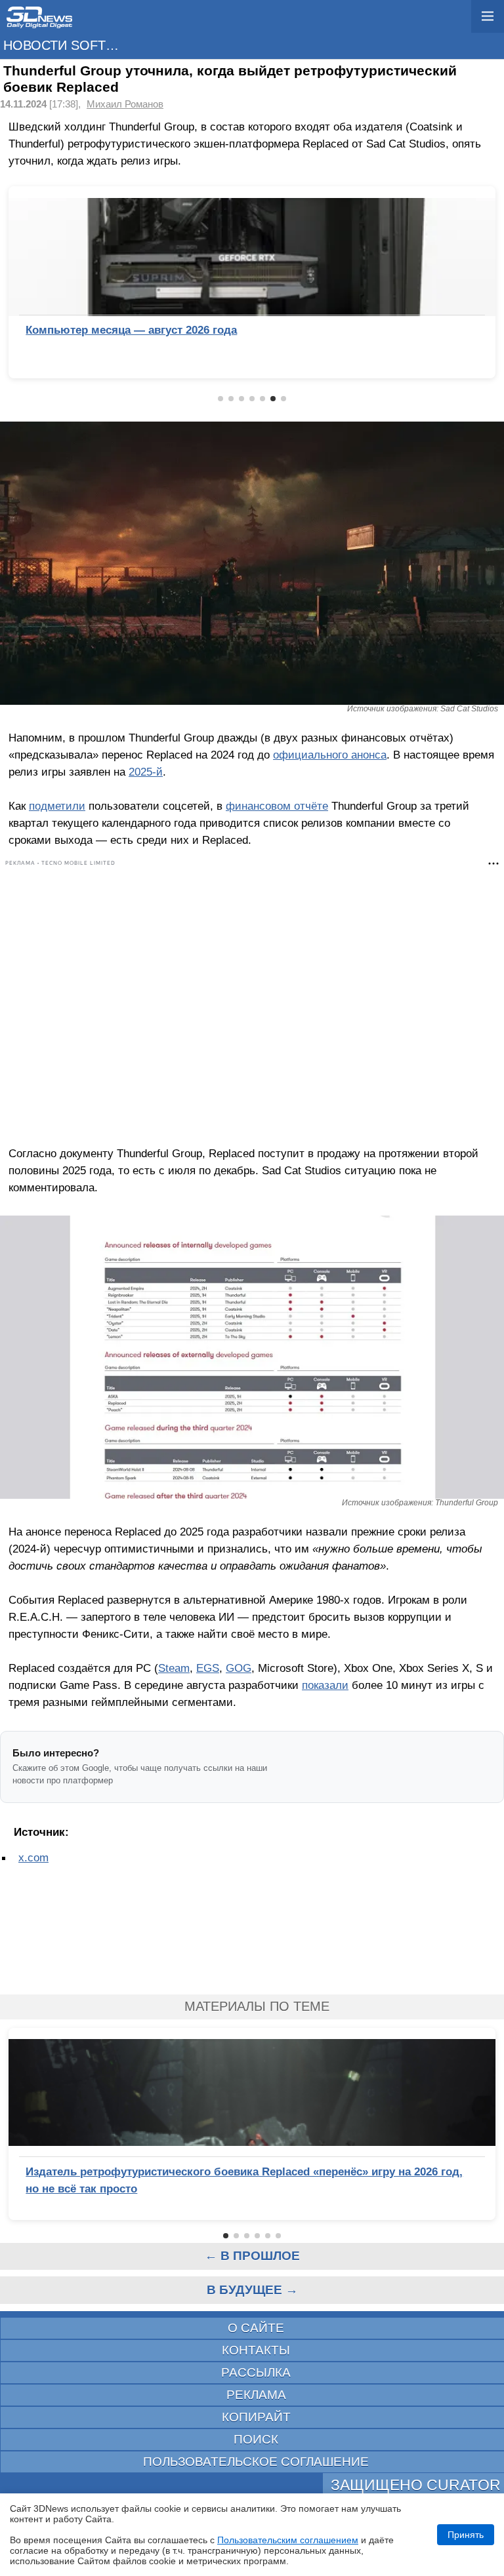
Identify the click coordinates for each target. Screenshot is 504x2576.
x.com (33, 1857)
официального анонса (330, 755)
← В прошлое (252, 2256)
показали (325, 1685)
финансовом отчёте (277, 806)
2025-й (146, 772)
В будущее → (252, 2290)
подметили (57, 806)
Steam (174, 1668)
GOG (239, 1668)
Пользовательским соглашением (288, 2540)
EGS (208, 1668)
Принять (466, 2535)
